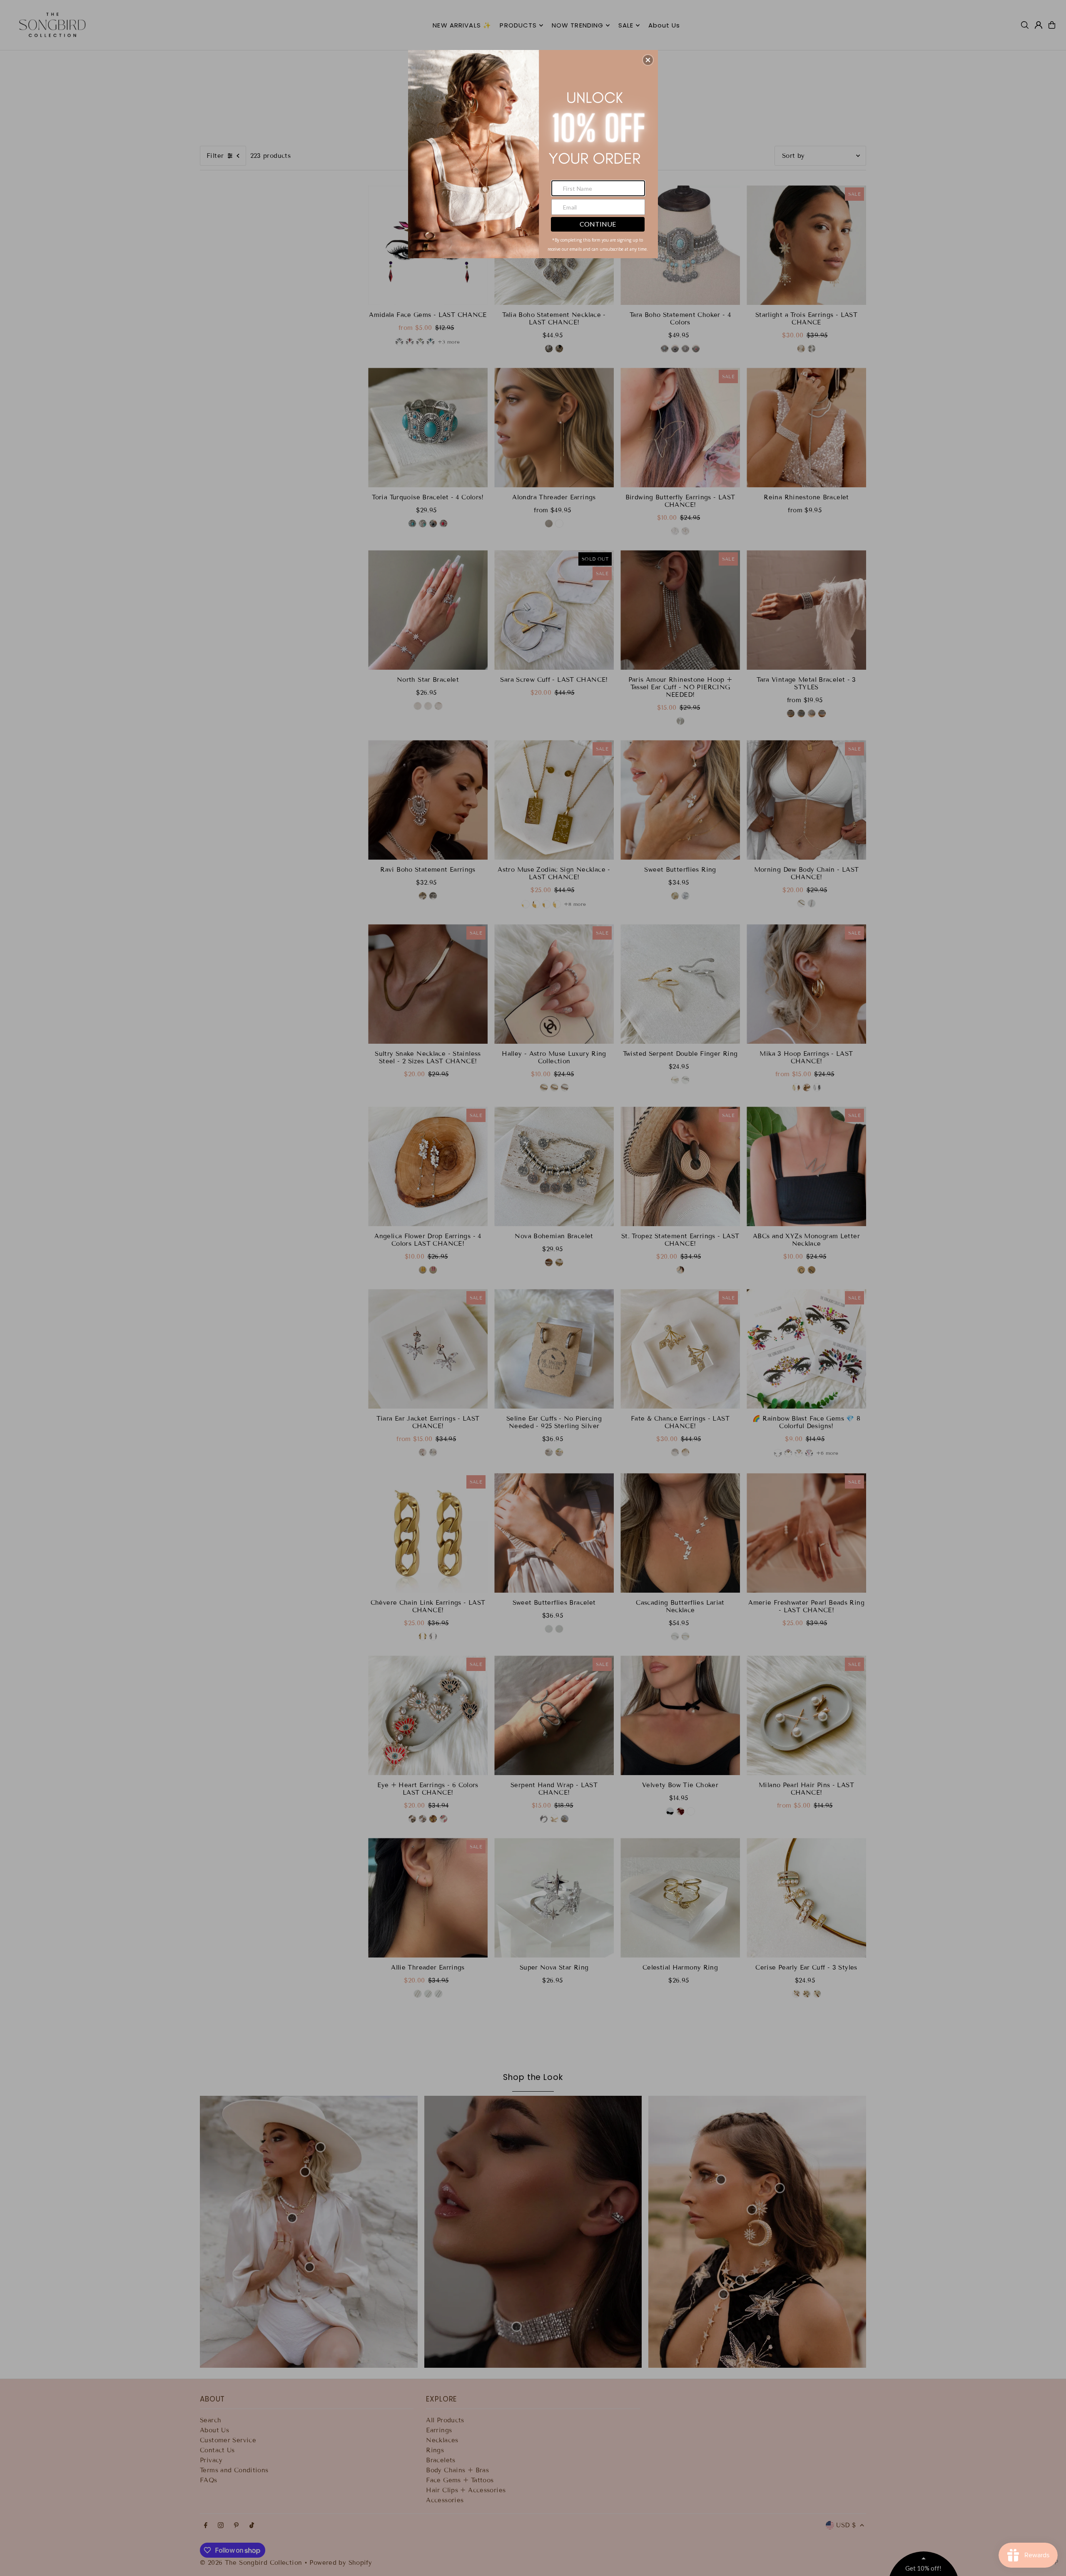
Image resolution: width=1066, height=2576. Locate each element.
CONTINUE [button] (598, 224)
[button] (648, 60)
